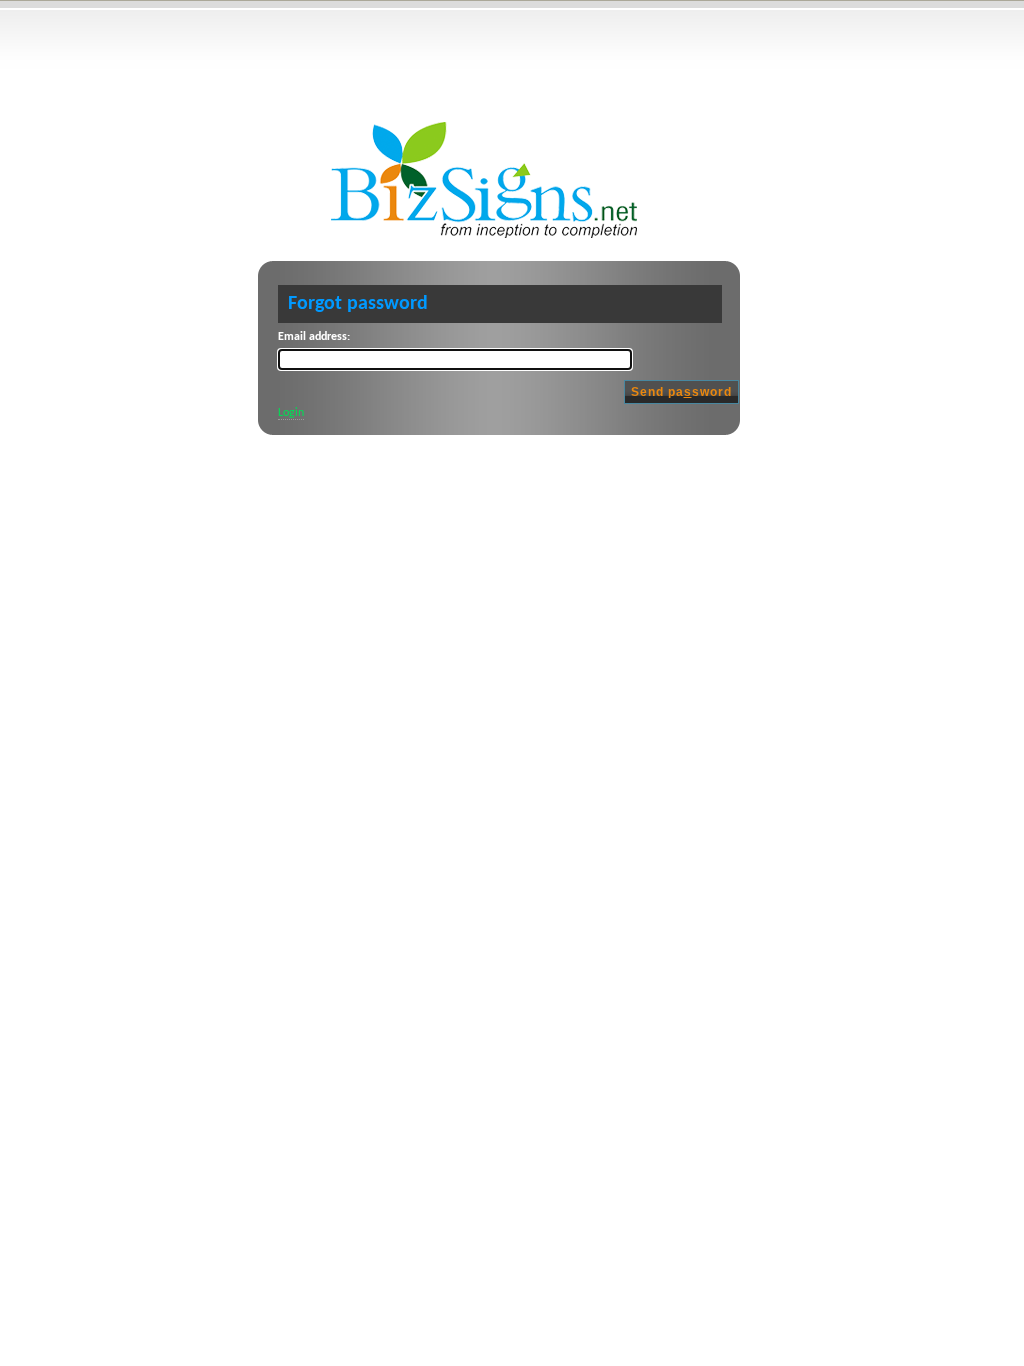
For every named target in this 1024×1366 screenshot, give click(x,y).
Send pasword (681, 392)
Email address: (314, 337)
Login (291, 413)
